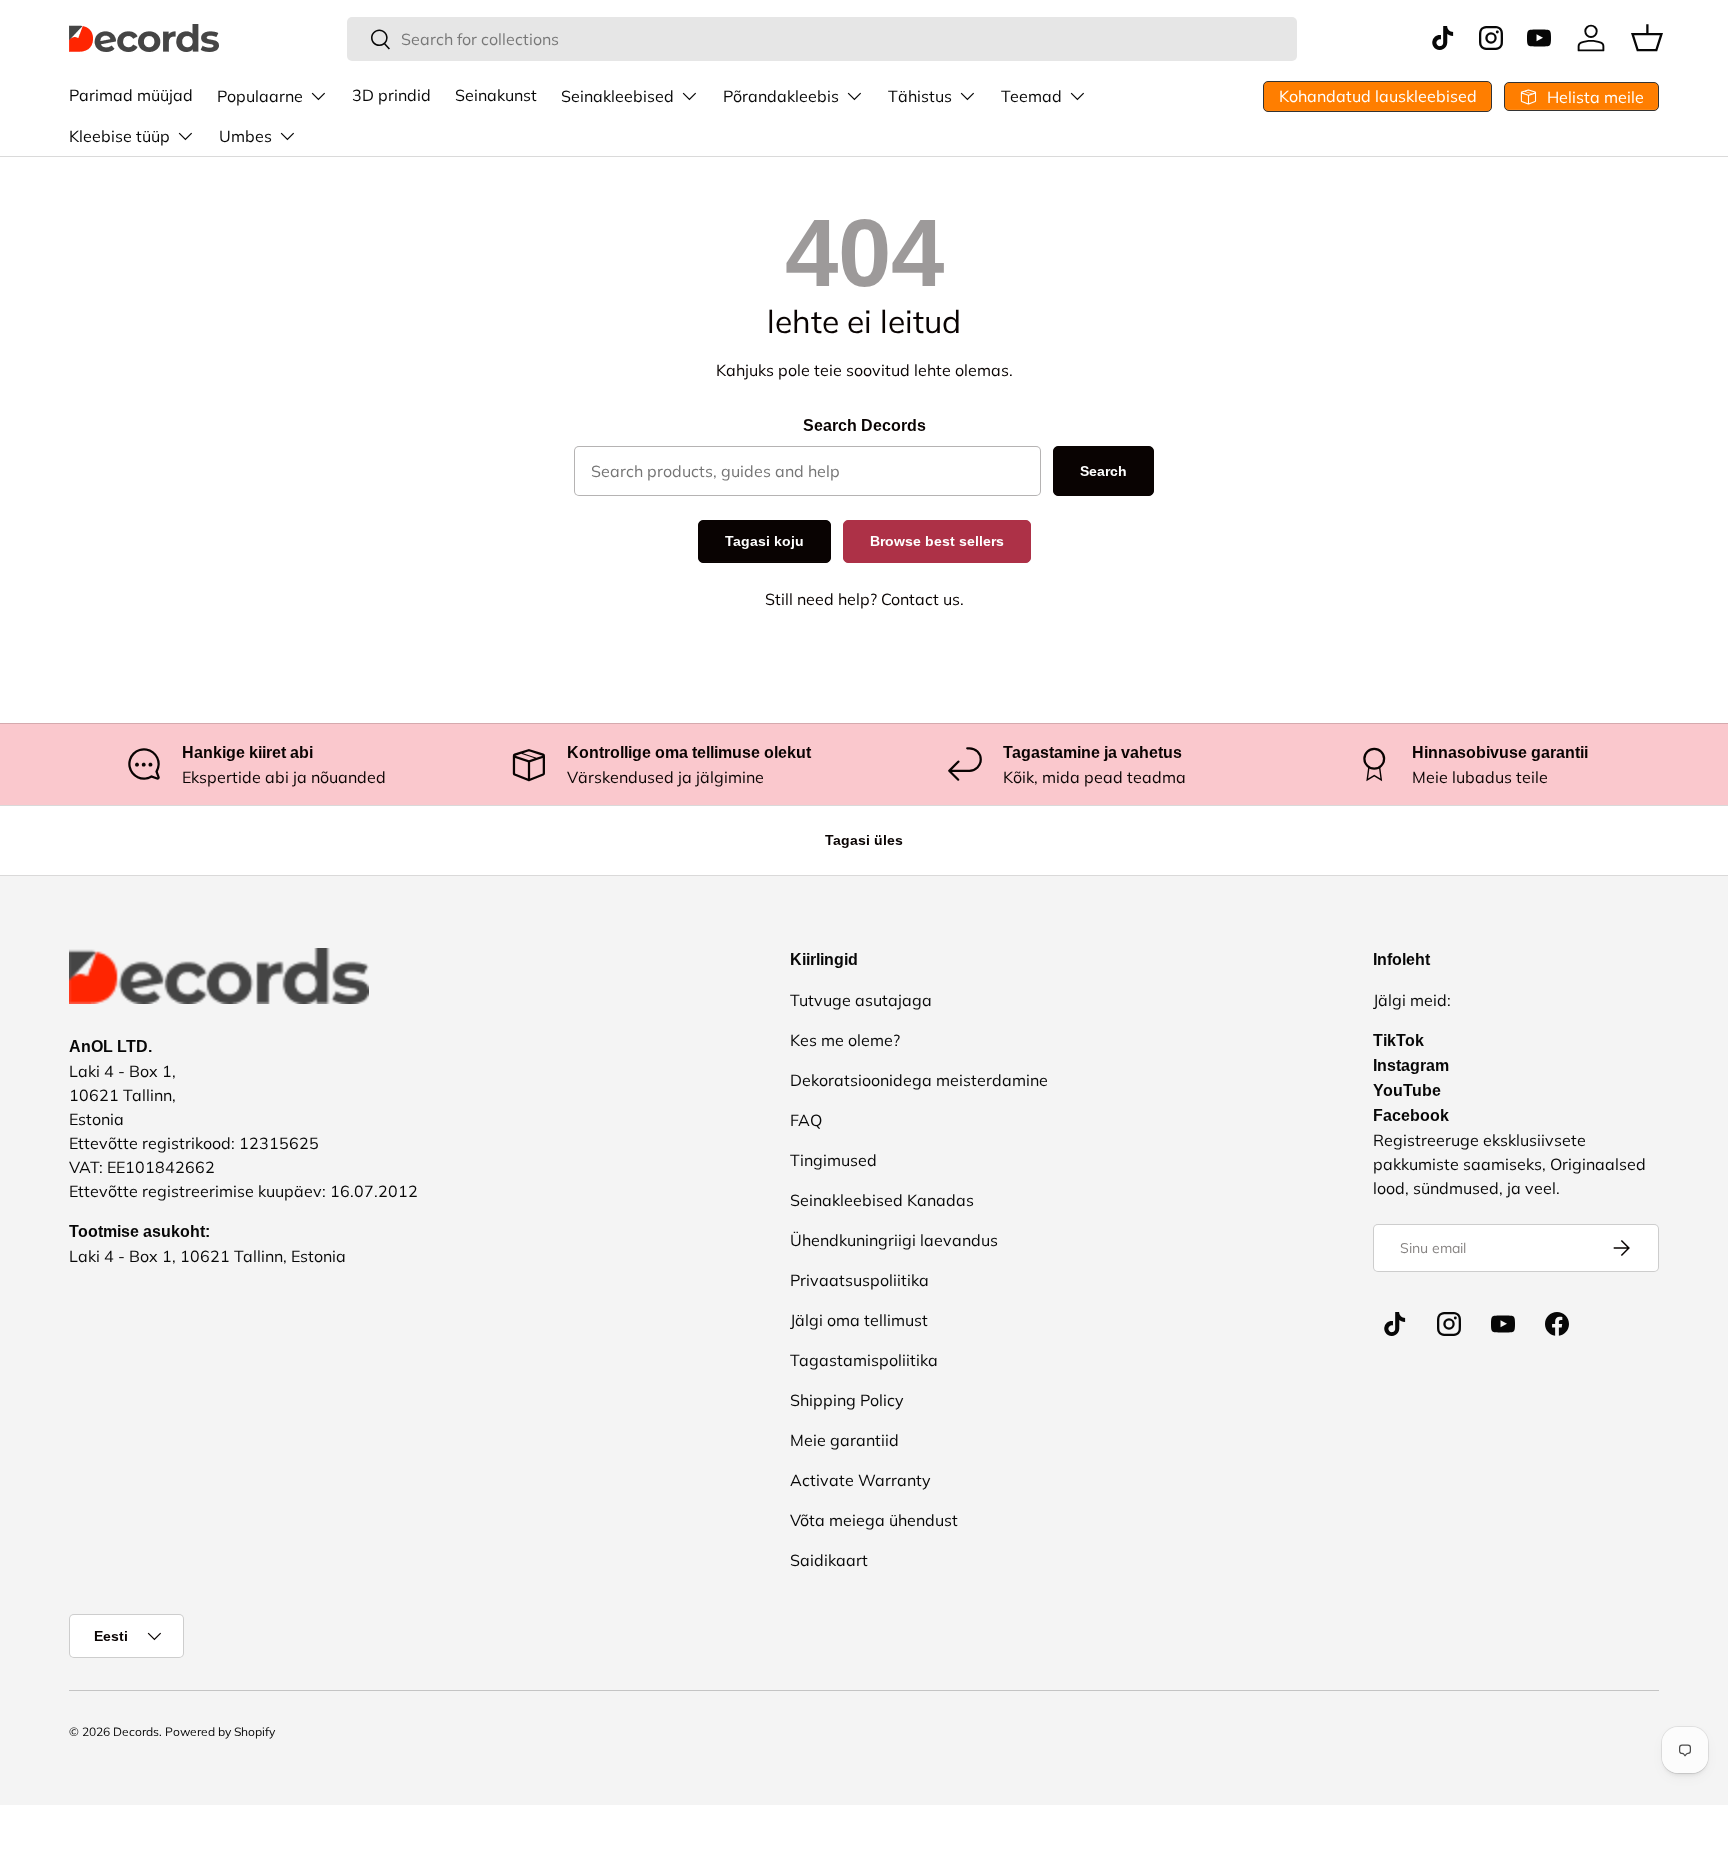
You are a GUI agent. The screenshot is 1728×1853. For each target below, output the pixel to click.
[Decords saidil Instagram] (1449, 1324)
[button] (1647, 38)
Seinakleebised (617, 96)
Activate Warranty (860, 1480)
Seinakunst (496, 95)
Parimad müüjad (131, 95)
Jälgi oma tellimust (859, 1320)
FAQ (806, 1120)
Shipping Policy (847, 1400)
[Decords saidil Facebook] (1557, 1324)
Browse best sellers (937, 541)
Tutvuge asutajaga (861, 1000)
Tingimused (833, 1160)
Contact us (920, 599)
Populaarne (260, 96)
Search (1103, 471)
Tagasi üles (864, 840)
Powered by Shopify (220, 1731)
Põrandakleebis (781, 96)
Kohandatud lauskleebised (1378, 96)
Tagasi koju (764, 541)
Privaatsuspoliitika (859, 1280)
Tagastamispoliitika (864, 1360)
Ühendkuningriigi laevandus (894, 1240)
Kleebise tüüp (119, 136)
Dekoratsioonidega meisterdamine (919, 1080)
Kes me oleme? (845, 1040)
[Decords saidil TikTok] (1395, 1324)
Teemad (1031, 96)
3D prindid (391, 95)
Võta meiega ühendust (874, 1520)
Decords (136, 1731)
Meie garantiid (844, 1440)
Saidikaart (829, 1560)
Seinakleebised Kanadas (882, 1200)
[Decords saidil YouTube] (1503, 1324)
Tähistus (920, 96)
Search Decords (864, 425)
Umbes (245, 136)
